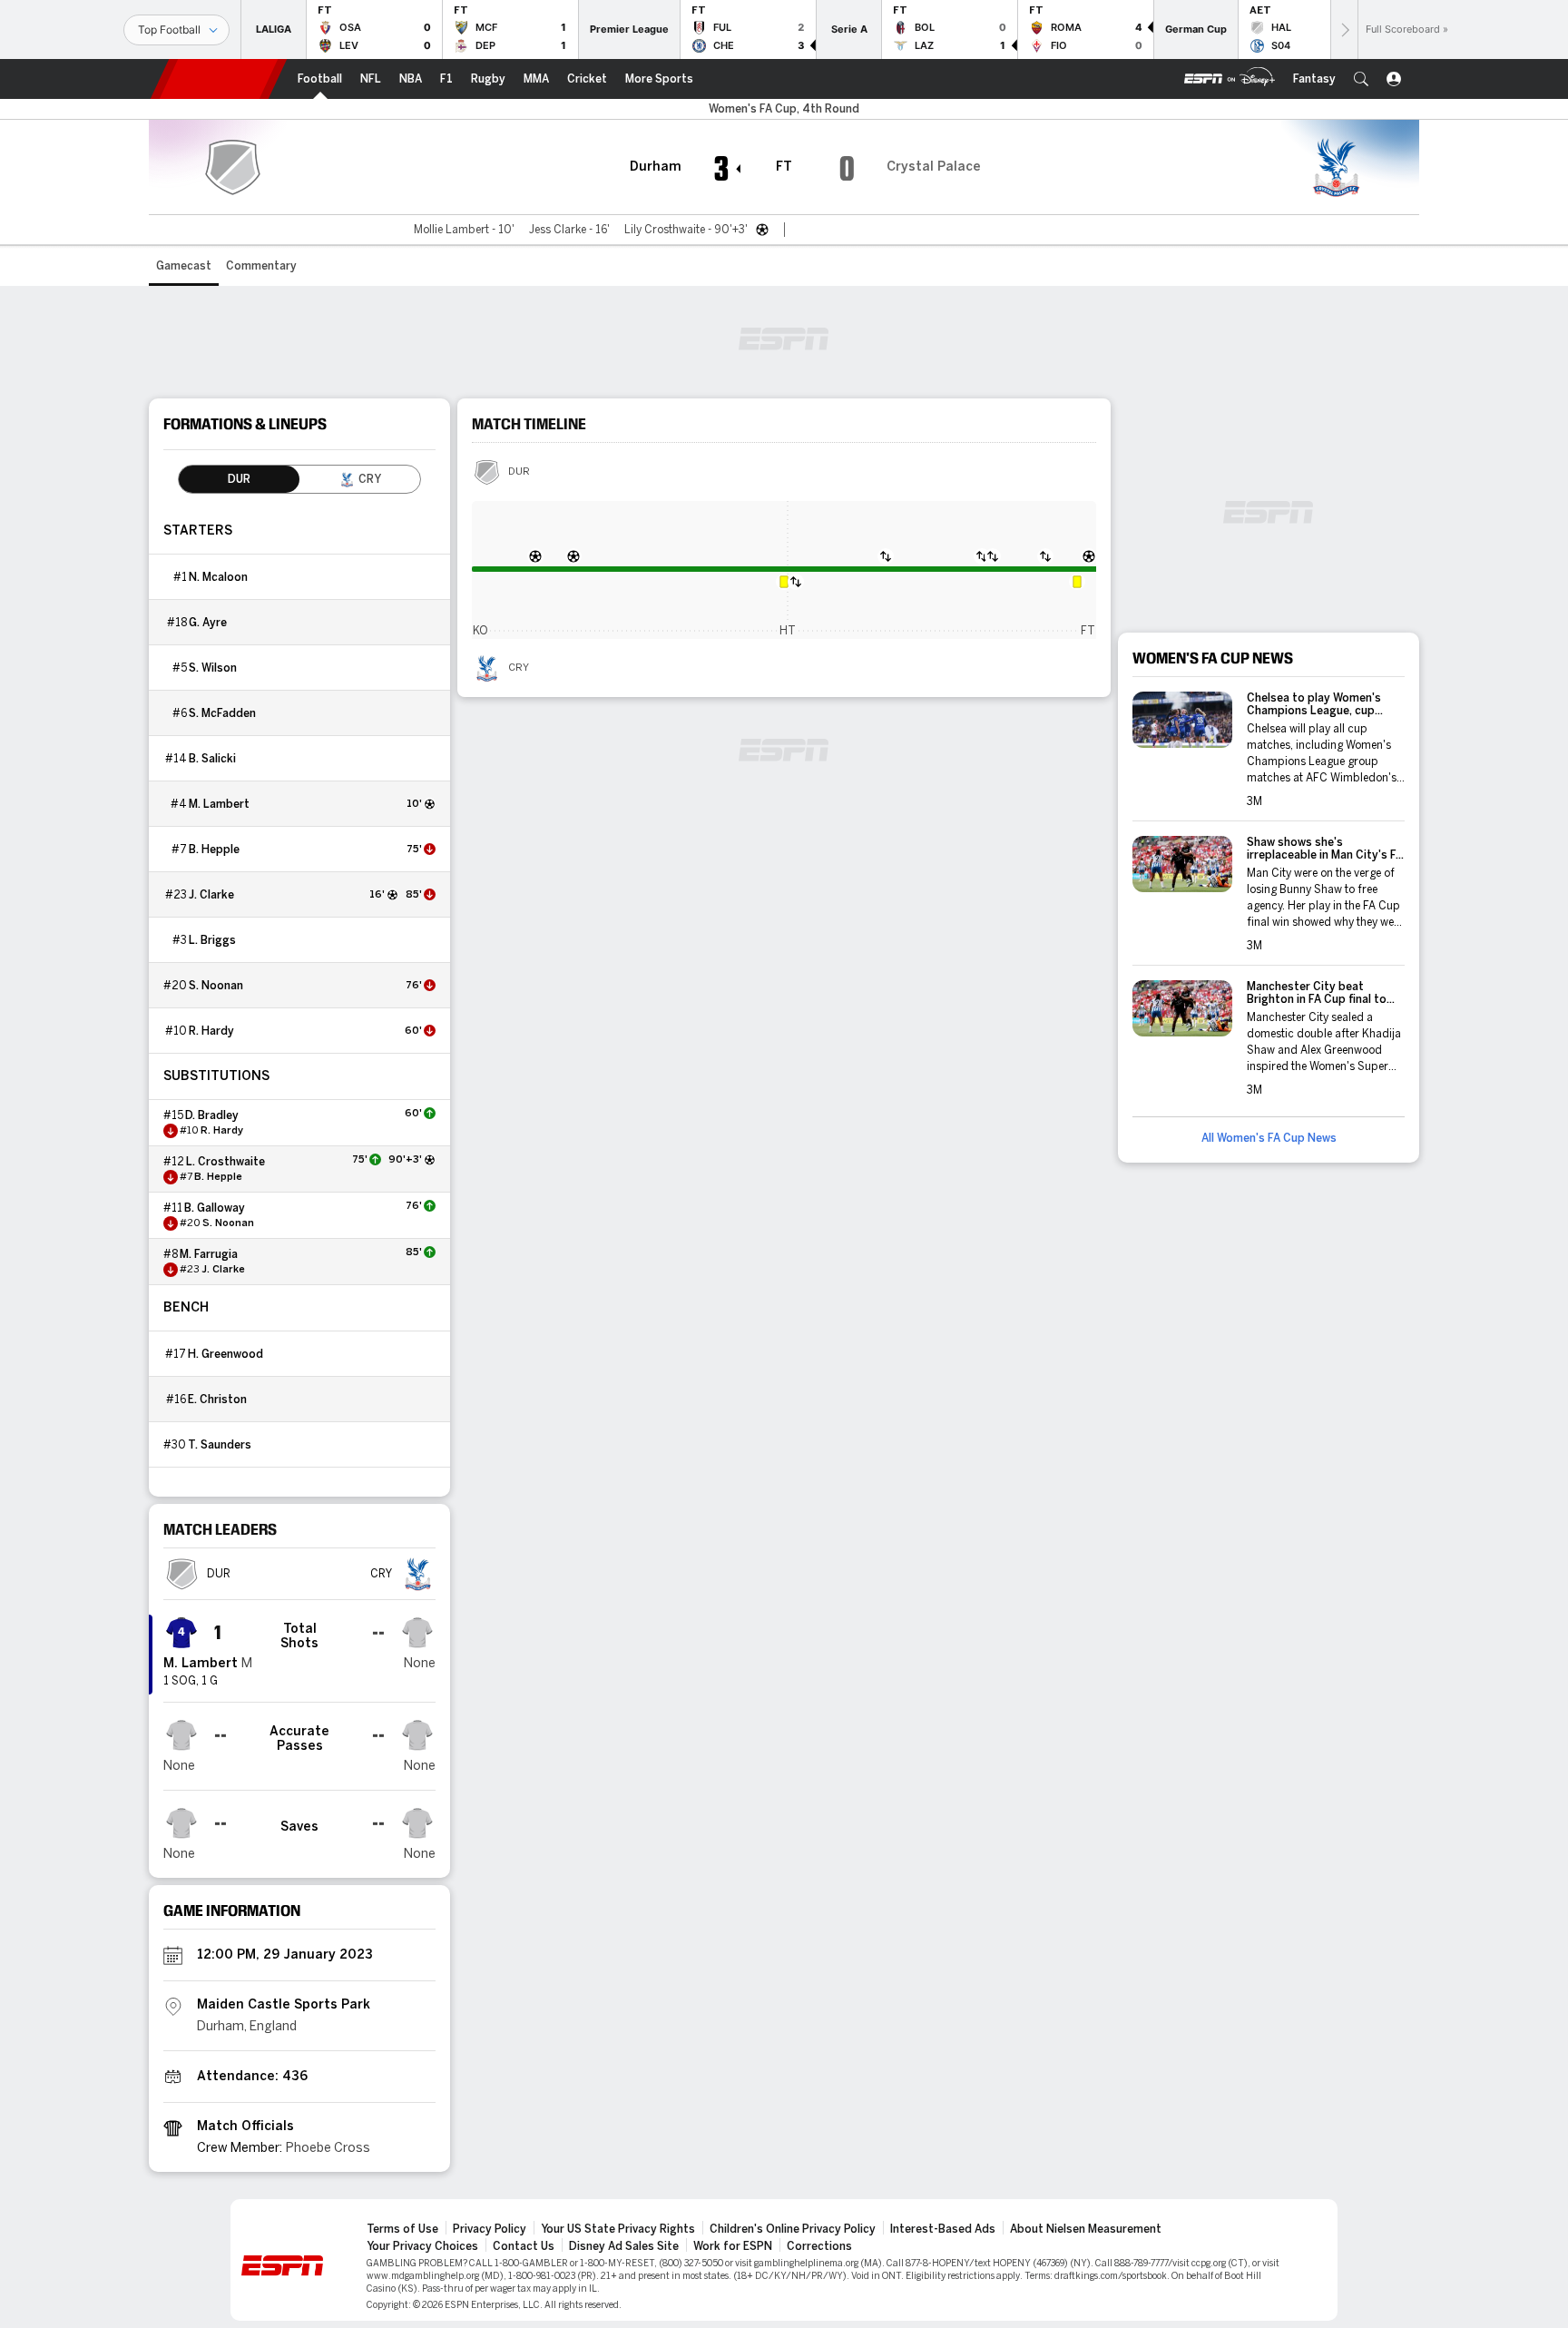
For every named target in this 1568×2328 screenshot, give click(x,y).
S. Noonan (216, 986)
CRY (519, 668)
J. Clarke (211, 895)
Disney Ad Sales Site (624, 2246)
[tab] (239, 479)
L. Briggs (212, 940)
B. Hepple (214, 850)
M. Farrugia (209, 1254)
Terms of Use (402, 2229)
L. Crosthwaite (225, 1162)
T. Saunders (220, 1445)
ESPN (219, 79)
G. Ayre (208, 623)
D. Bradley (212, 1115)
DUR (519, 472)
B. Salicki (212, 759)
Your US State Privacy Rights (618, 2229)
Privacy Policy (490, 2229)
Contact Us (524, 2246)
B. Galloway (215, 1208)
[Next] (1344, 29)
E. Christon (217, 1400)
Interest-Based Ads (943, 2229)
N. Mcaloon (218, 577)
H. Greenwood (225, 1354)
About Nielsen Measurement (1086, 2229)
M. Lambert (219, 804)
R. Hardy (211, 1031)
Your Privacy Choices (422, 2246)
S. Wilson (213, 668)
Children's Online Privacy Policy (793, 2229)
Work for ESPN (733, 2246)
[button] (1361, 79)
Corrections (819, 2246)
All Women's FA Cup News (1269, 1138)
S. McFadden (222, 713)
